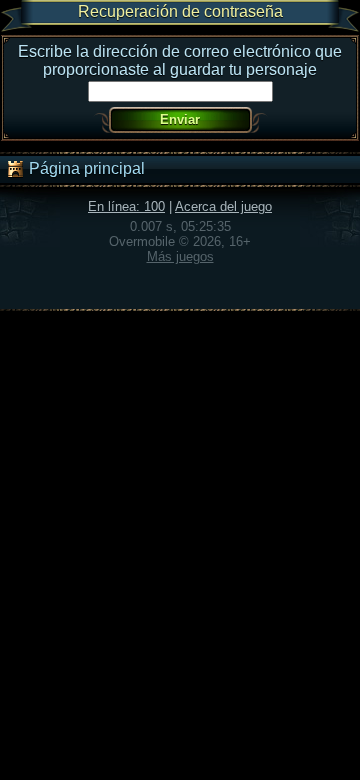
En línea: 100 (126, 206)
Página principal (85, 168)
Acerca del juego (223, 206)
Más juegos (180, 256)
